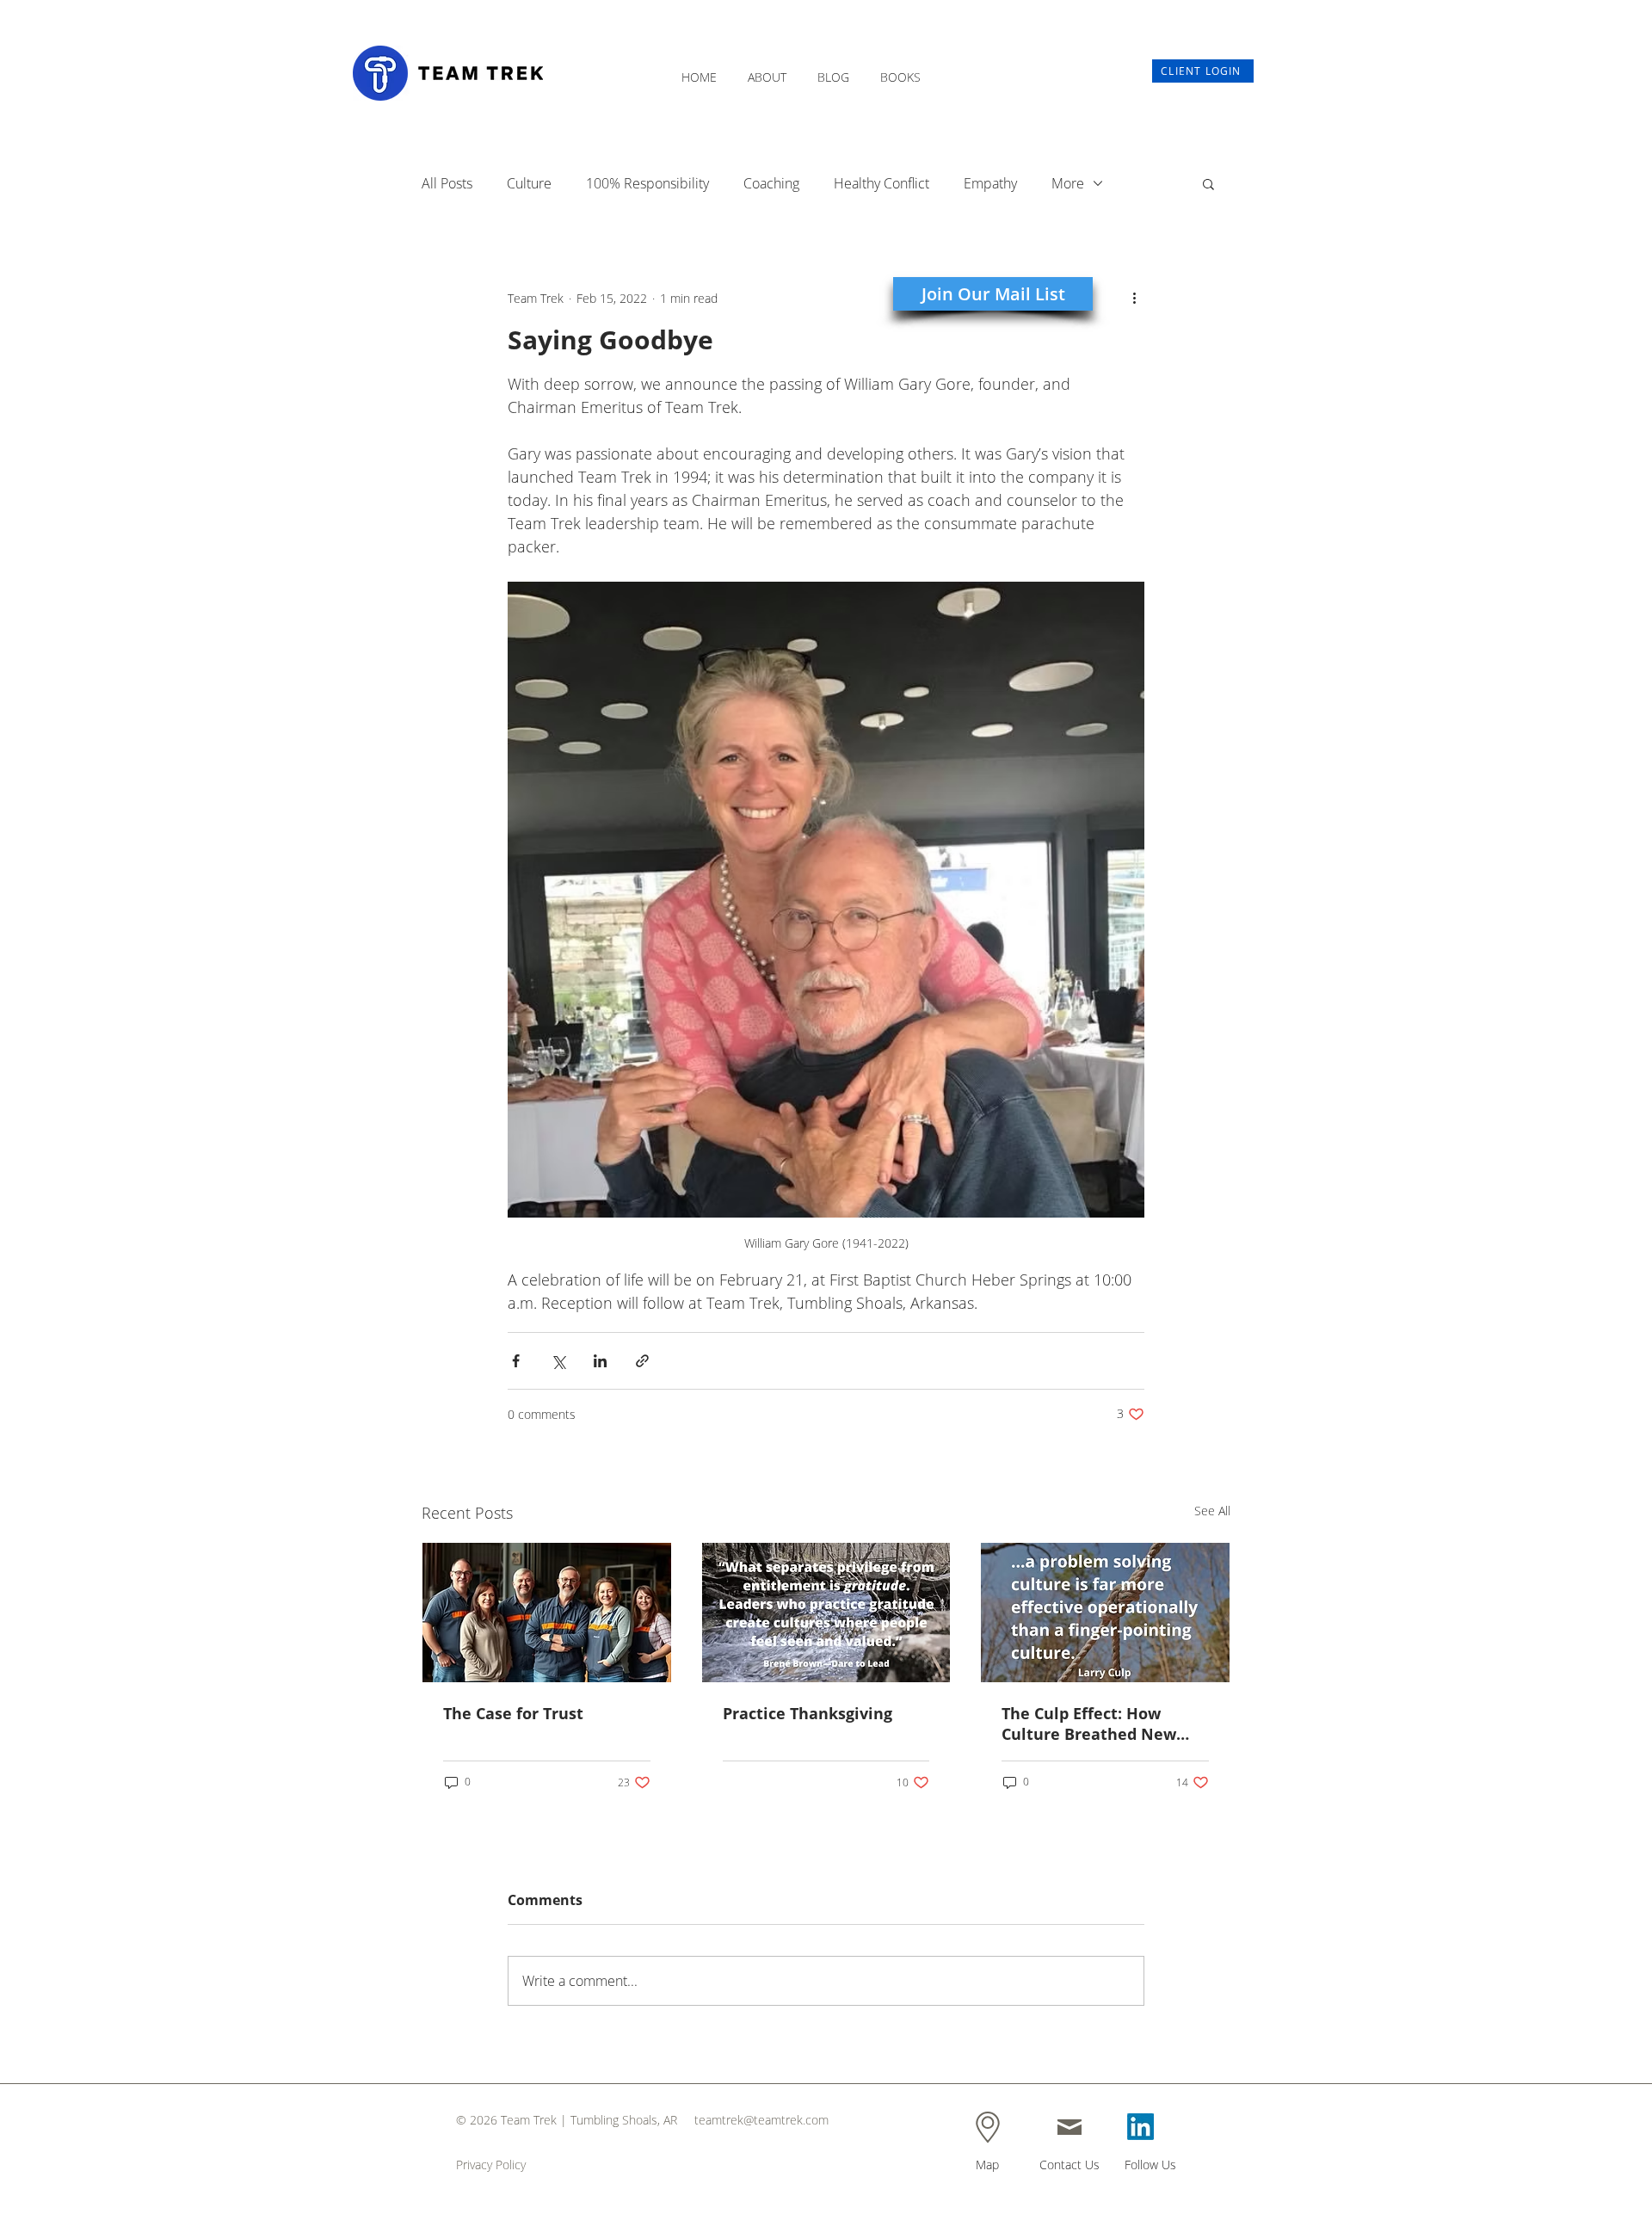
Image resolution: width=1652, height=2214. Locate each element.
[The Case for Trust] (547, 1613)
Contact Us (1069, 2165)
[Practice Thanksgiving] (826, 1613)
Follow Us (1150, 2165)
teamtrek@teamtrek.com (761, 2120)
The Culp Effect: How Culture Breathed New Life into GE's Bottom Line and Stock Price (1103, 1724)
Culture (529, 183)
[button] (767, 69)
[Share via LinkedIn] (600, 1361)
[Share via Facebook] (516, 1361)
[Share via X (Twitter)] (558, 1361)
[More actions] (1134, 298)
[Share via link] (642, 1361)
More (1068, 183)
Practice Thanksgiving (808, 1713)
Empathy (990, 183)
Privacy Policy (491, 2165)
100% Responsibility (647, 183)
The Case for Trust (513, 1713)
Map (987, 2165)
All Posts (447, 183)
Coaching (771, 183)
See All (1212, 1511)
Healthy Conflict (881, 183)
